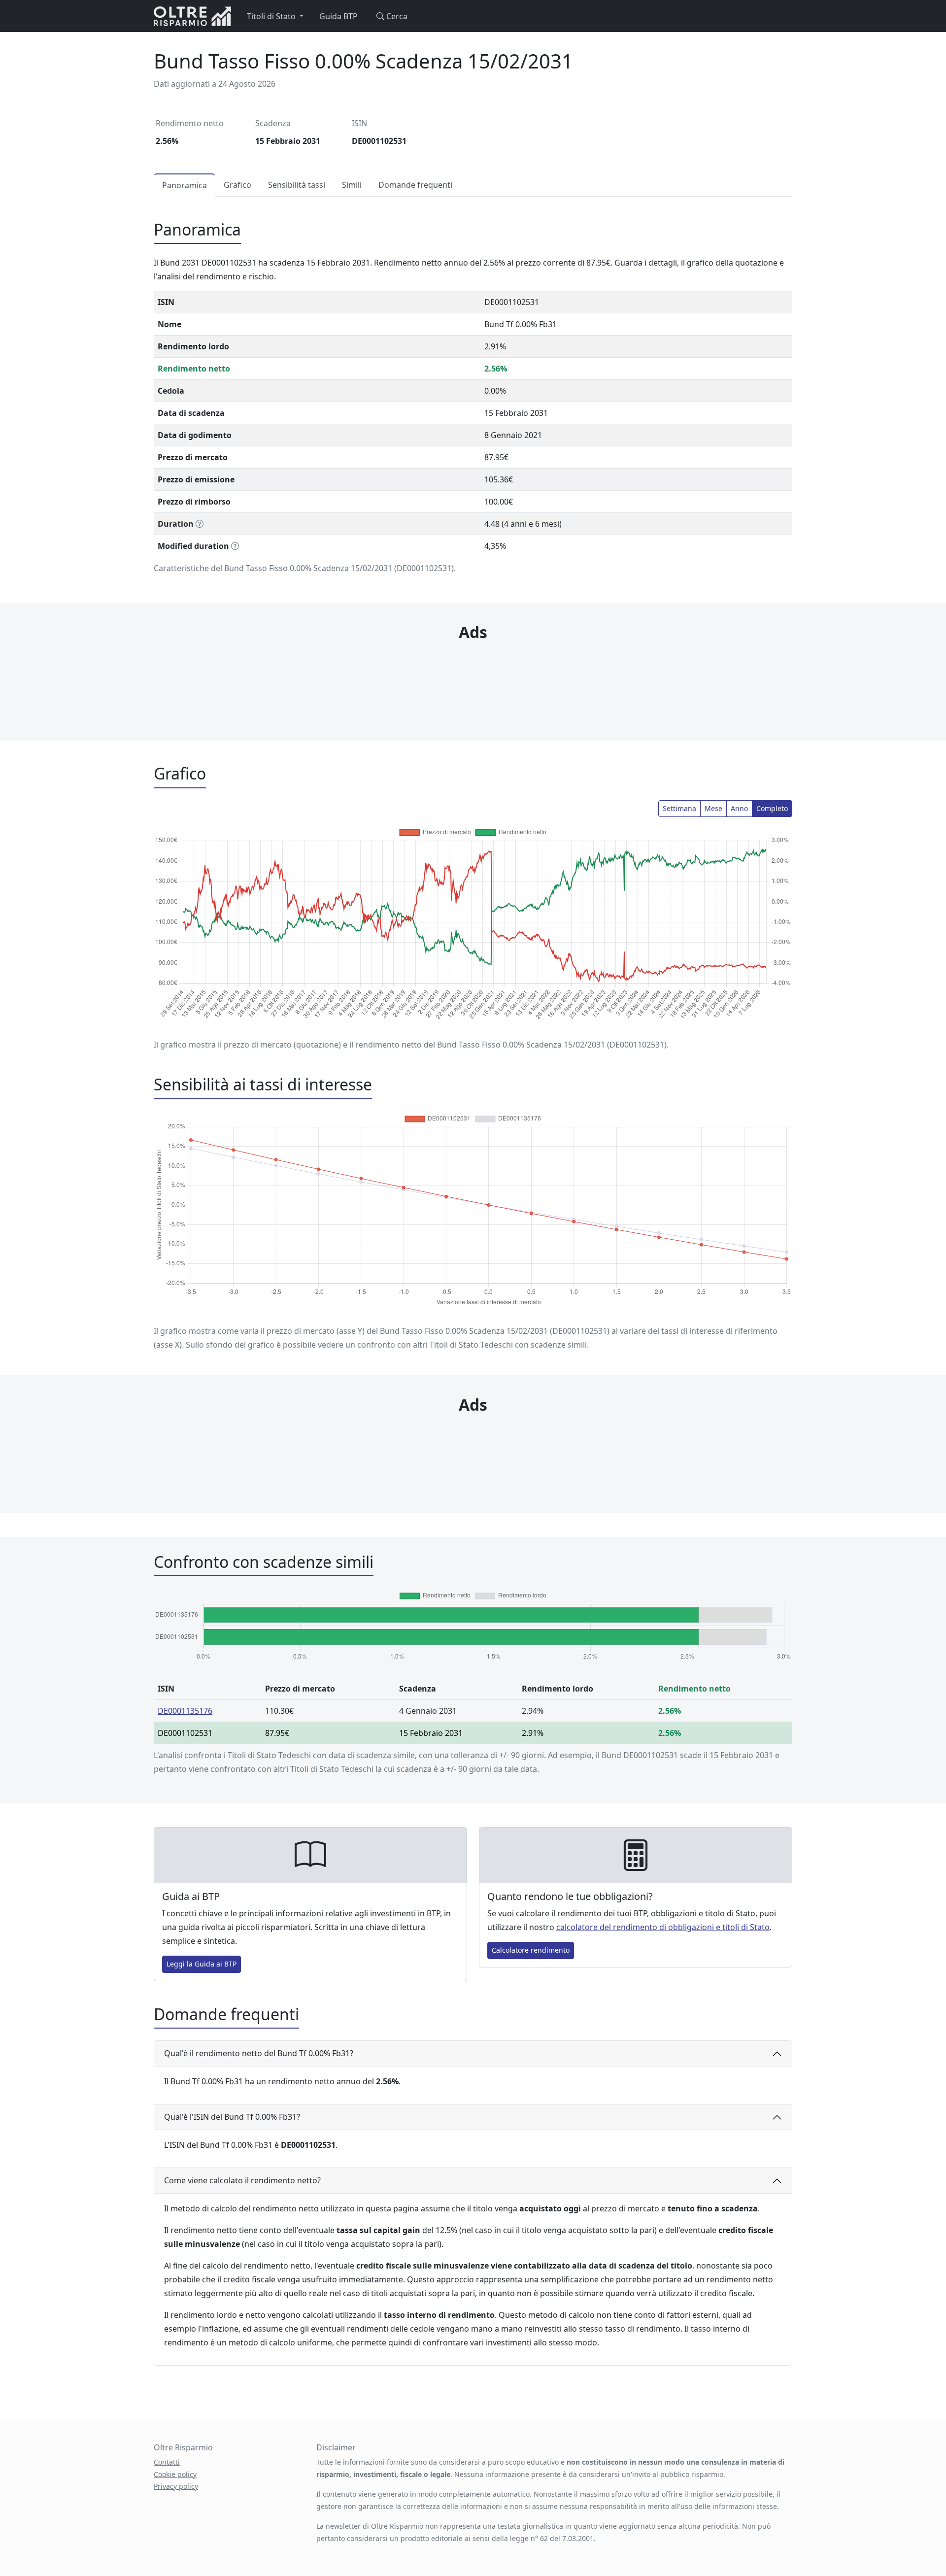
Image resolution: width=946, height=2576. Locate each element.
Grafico (237, 185)
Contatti (167, 2462)
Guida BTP (338, 16)
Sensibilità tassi (297, 185)
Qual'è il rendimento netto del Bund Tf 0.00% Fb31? (259, 2053)
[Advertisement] (473, 672)
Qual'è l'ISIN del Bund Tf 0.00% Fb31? (232, 2117)
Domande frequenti (415, 185)
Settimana (679, 808)
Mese (713, 808)
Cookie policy (175, 2474)
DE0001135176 (185, 1711)
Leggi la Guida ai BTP (202, 1964)
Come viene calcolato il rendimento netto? (242, 2180)
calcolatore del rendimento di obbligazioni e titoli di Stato (663, 1927)
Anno (739, 808)
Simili (352, 185)
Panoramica (185, 185)
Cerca (396, 16)
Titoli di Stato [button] (272, 16)
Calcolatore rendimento (531, 1950)
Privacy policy (176, 2486)
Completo (772, 808)
